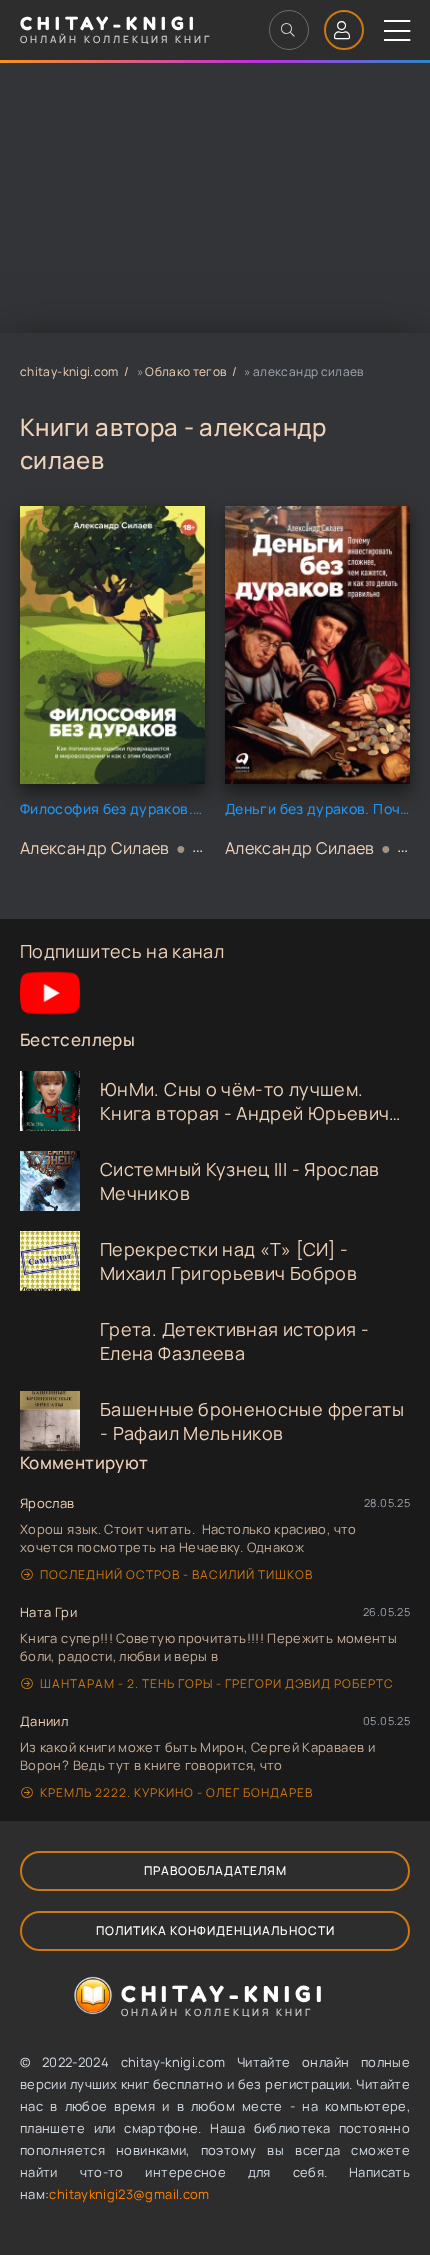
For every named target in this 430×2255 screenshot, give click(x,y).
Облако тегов (185, 371)
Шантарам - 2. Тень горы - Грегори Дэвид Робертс (217, 1683)
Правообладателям (215, 1870)
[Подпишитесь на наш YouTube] (50, 1016)
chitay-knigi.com (69, 371)
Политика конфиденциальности (215, 1930)
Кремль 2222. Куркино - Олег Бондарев (176, 1792)
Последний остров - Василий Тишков (176, 1574)
